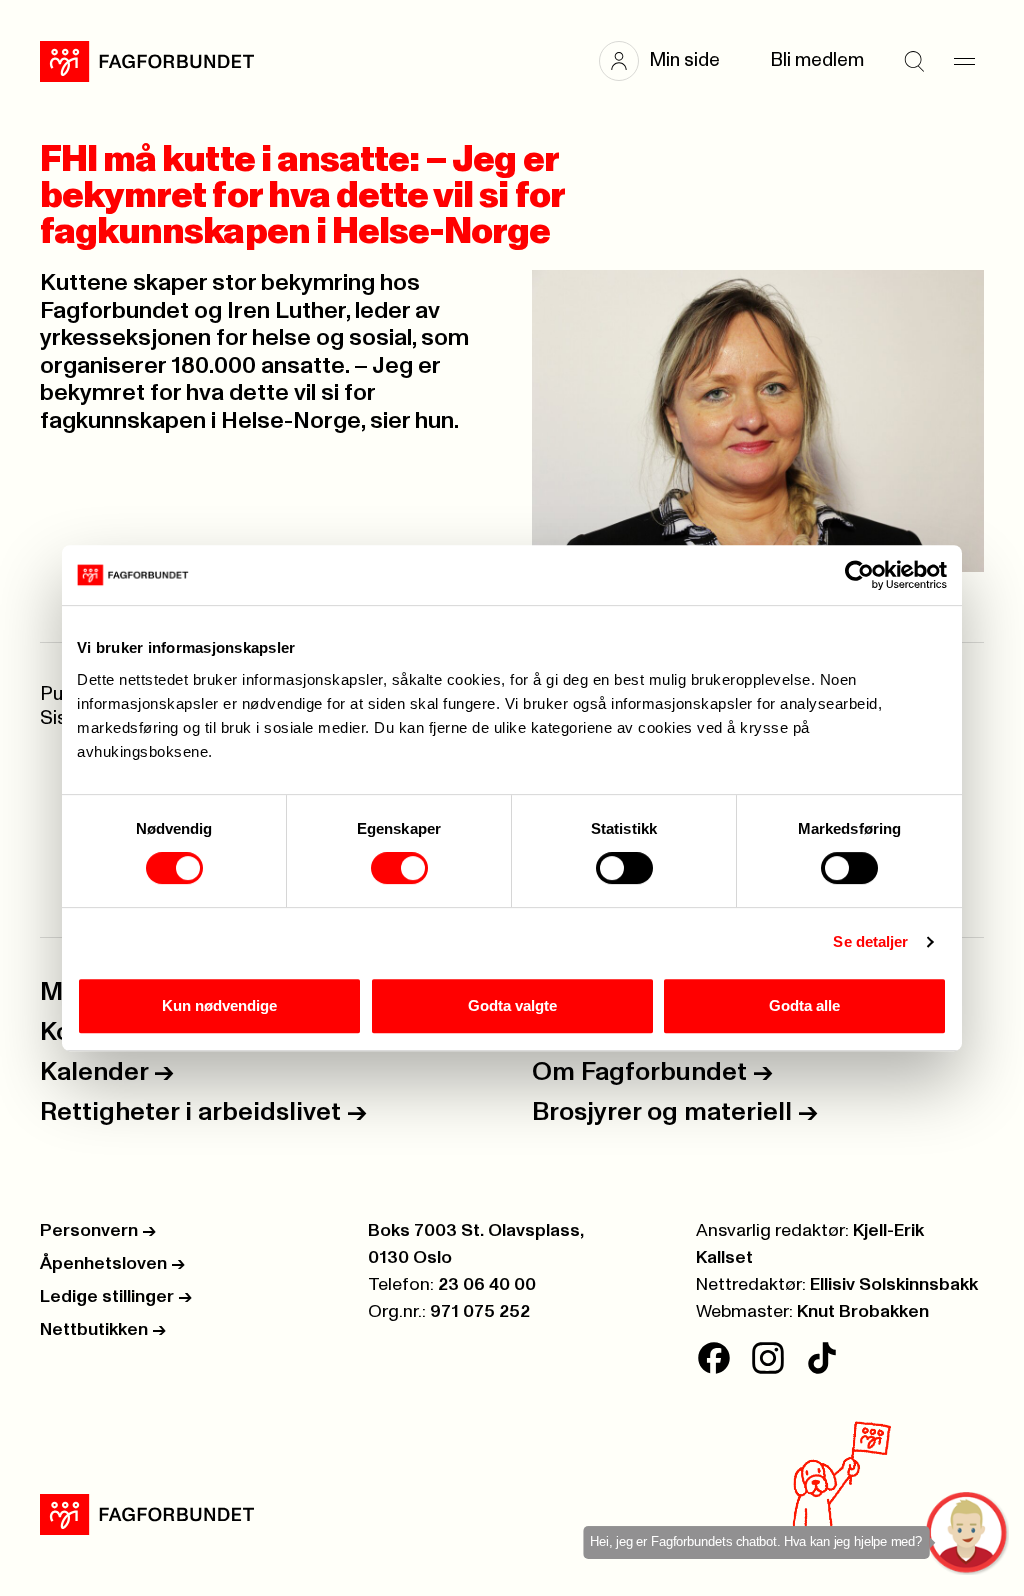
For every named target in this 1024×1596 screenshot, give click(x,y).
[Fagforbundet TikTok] (822, 1358)
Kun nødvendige (219, 1005)
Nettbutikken (103, 1330)
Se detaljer (870, 941)
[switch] (399, 868)
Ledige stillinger (116, 1297)
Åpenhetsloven (112, 1264)
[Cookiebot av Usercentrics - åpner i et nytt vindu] (859, 575)
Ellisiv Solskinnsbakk (894, 1285)
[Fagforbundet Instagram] (768, 1358)
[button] (669, 61)
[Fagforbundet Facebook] (714, 1358)
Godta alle (804, 1005)
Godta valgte (512, 1005)
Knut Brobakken (863, 1312)
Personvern (98, 1231)
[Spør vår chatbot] (967, 1533)
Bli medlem (817, 60)
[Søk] (914, 61)
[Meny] (964, 61)
